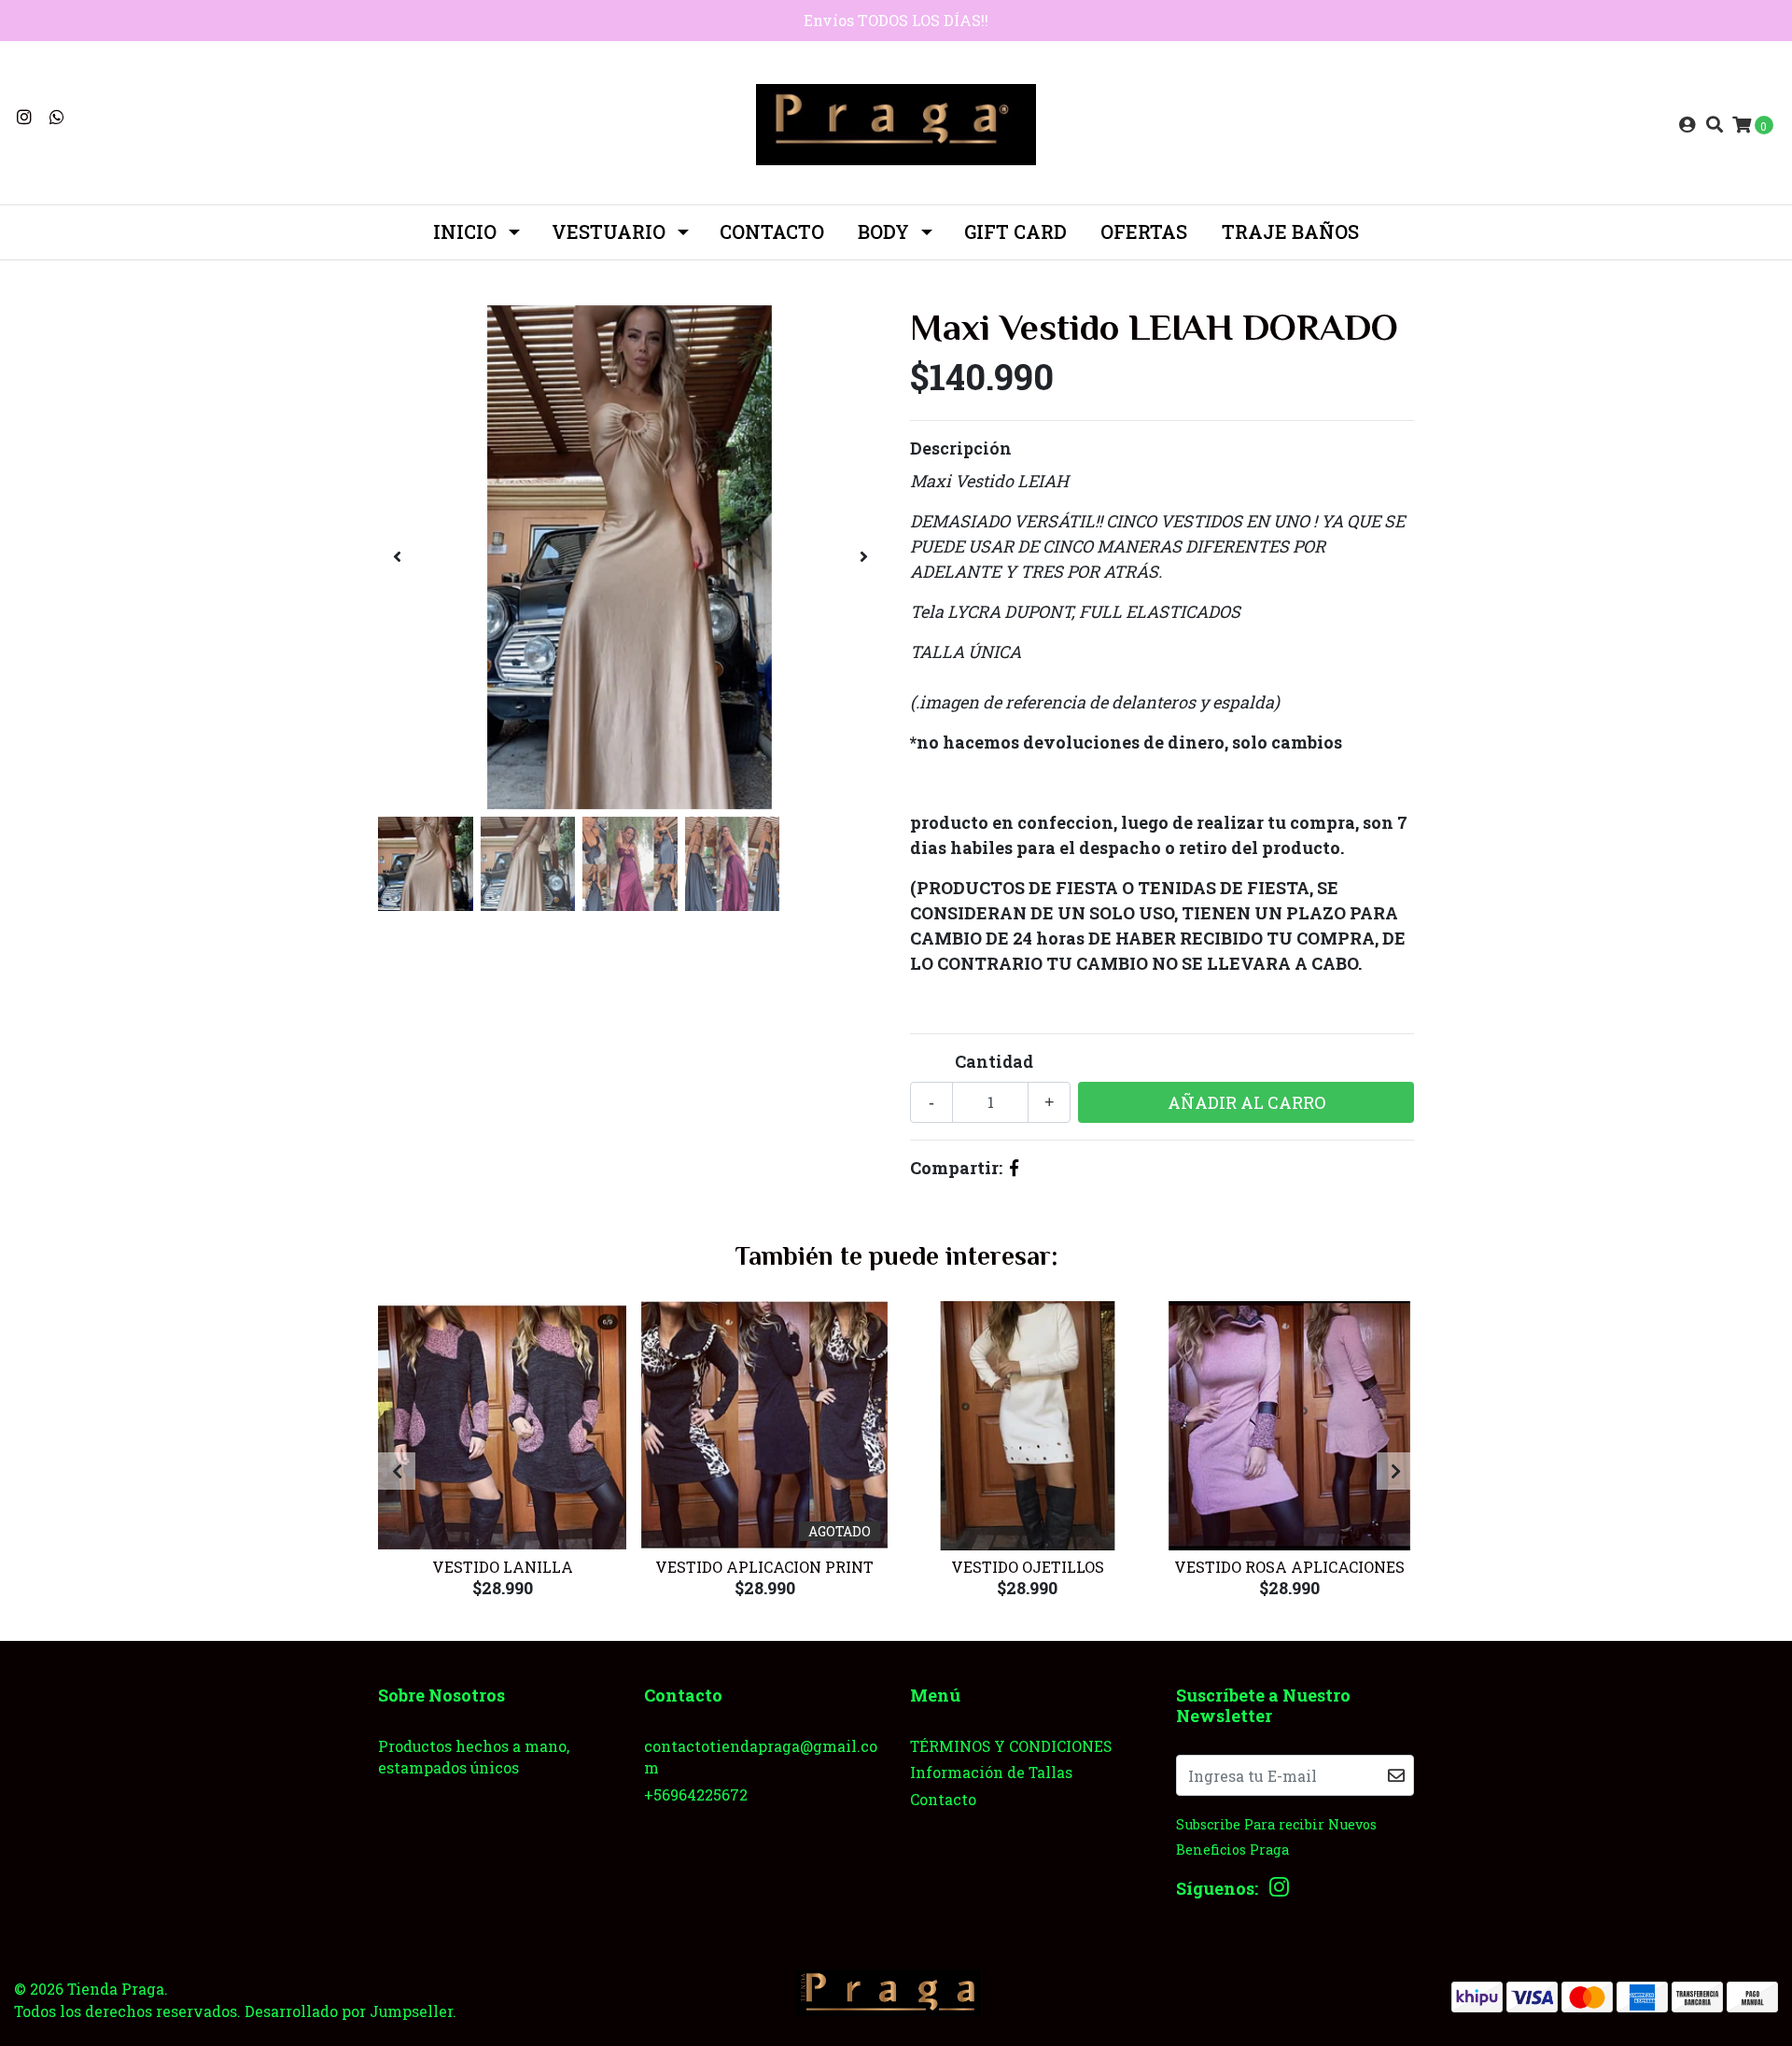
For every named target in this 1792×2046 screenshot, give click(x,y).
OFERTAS (1144, 231)
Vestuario (609, 231)
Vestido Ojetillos (1028, 1567)
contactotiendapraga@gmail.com (761, 1757)
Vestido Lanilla (503, 1567)
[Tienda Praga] (896, 122)
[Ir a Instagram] (25, 117)
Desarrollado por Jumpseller (349, 2011)
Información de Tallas (991, 1772)
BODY (883, 231)
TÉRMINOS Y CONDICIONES (1011, 1746)
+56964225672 (696, 1794)
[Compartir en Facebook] (1014, 1168)
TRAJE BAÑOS (1290, 231)
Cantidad (994, 1061)
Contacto (772, 231)
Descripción (961, 448)
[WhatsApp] (57, 117)
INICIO (465, 231)
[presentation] (397, 557)
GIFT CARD (1015, 231)
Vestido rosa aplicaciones (1289, 1567)
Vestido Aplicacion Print (764, 1567)
